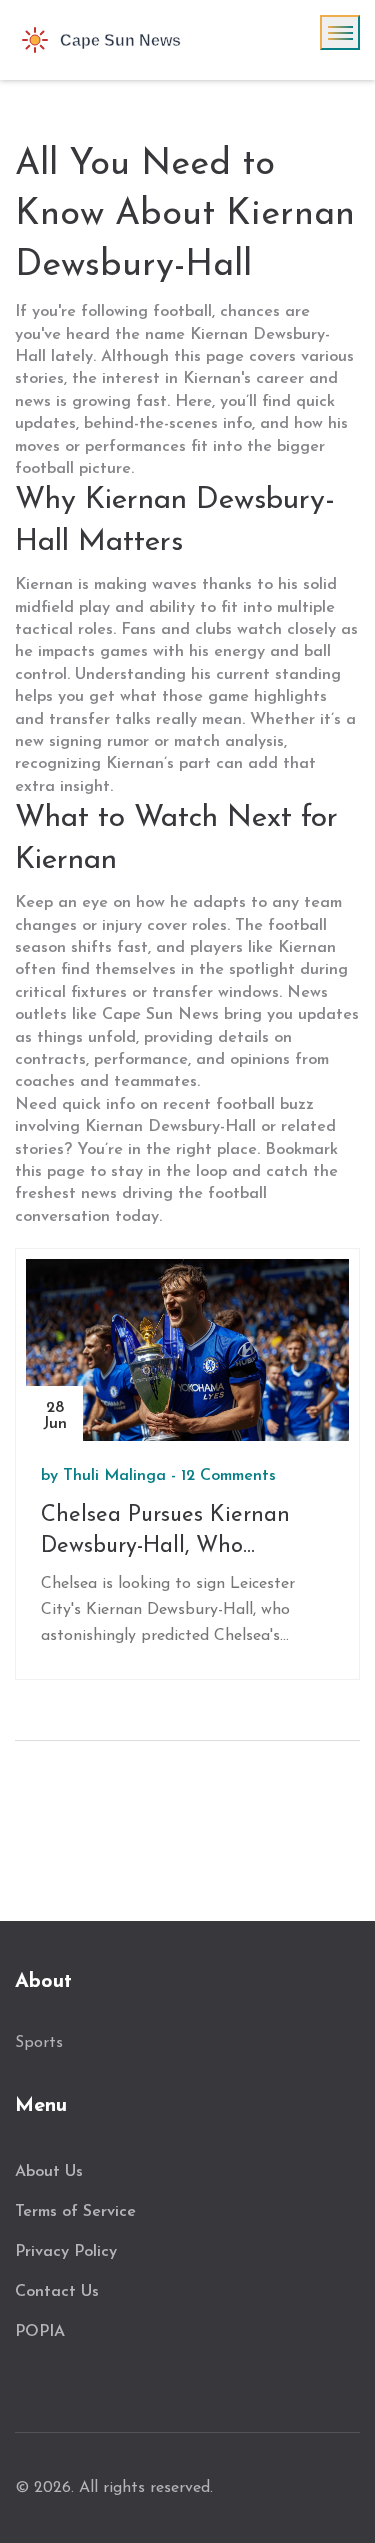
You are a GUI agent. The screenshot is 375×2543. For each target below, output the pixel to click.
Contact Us (57, 2292)
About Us (49, 2172)
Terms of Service (75, 2212)
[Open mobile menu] (340, 32)
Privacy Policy (66, 2252)
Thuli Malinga (114, 1476)
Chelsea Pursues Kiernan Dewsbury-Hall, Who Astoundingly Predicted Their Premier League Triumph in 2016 (187, 1533)
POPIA (40, 2332)
